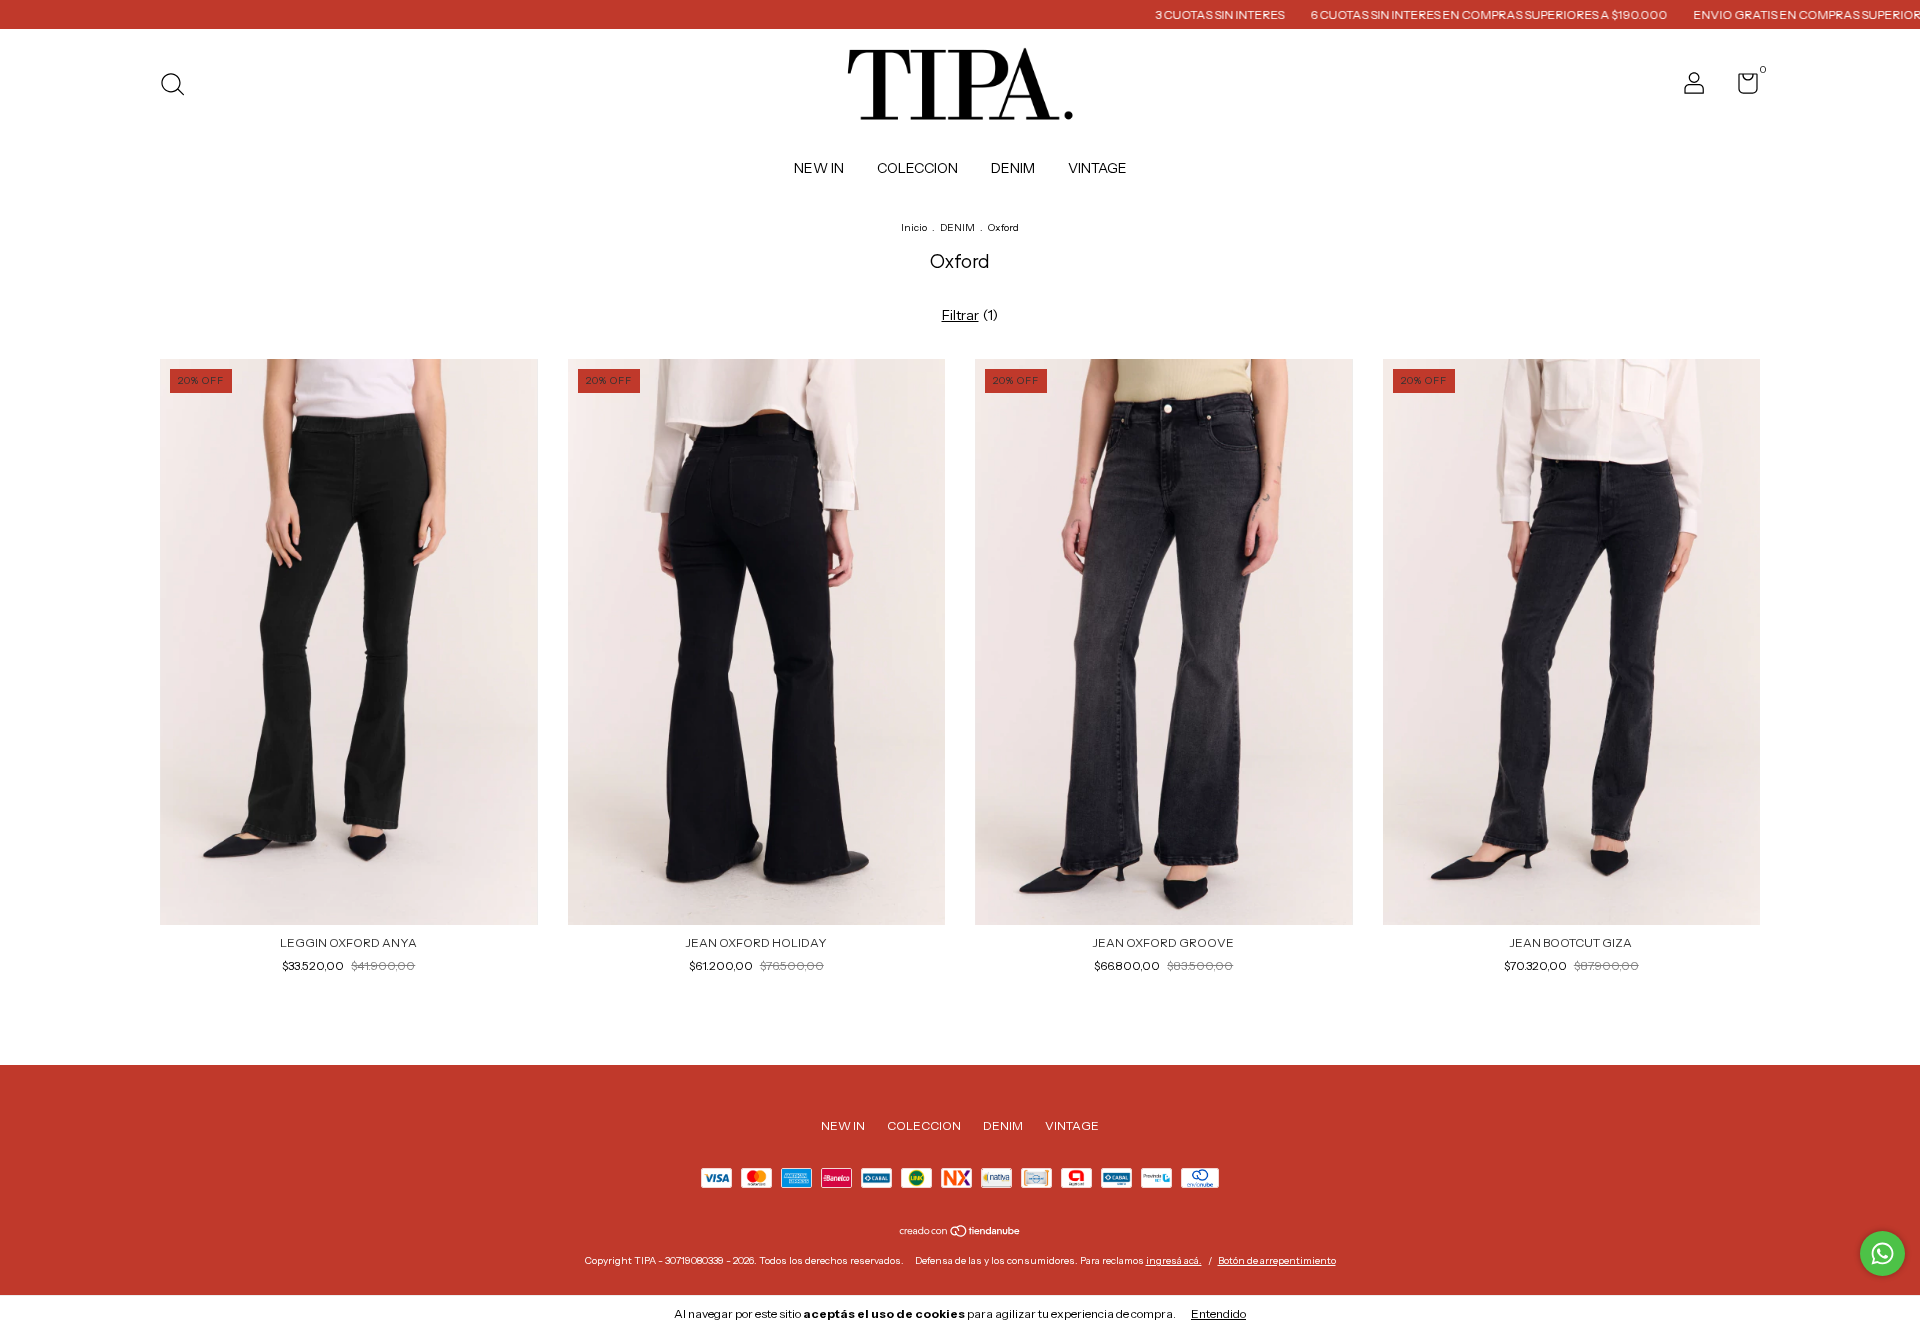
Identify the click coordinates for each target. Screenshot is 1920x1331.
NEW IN (819, 168)
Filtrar (960, 315)
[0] (1740, 87)
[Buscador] (179, 86)
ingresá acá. (1174, 1260)
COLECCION (917, 168)
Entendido (1218, 1313)
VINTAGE (1097, 168)
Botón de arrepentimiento (1277, 1260)
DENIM (1013, 168)
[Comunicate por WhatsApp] (1882, 1253)
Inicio (914, 227)
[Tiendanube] (960, 1233)
